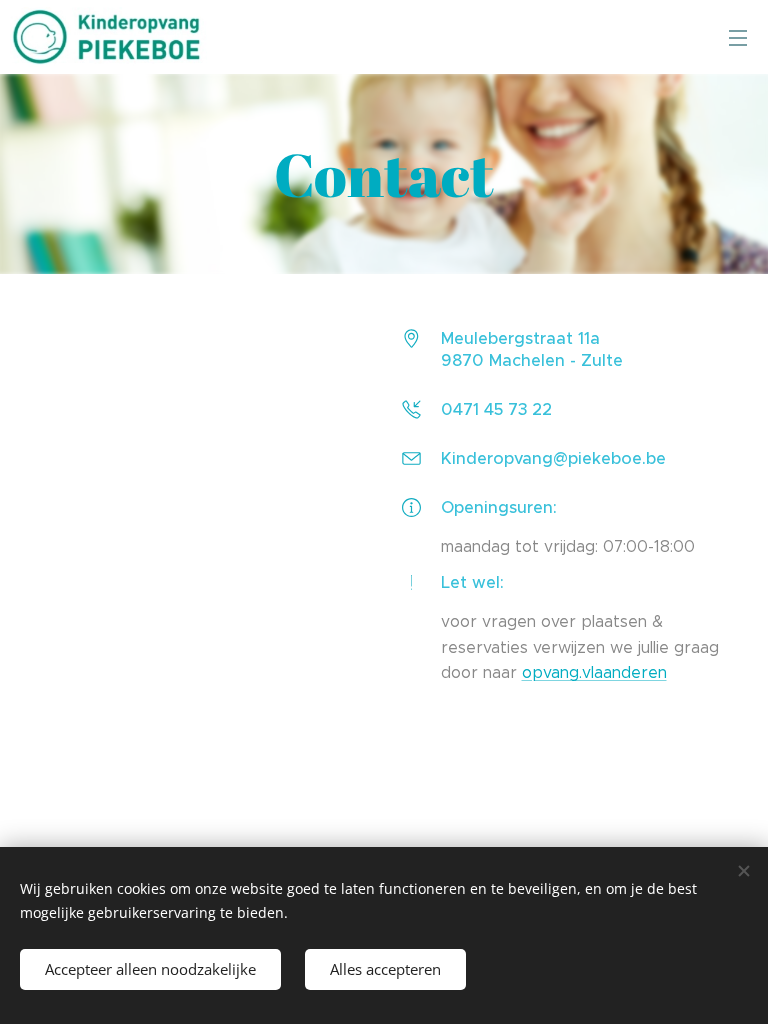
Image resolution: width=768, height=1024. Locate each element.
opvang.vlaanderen (594, 672)
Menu (738, 37)
